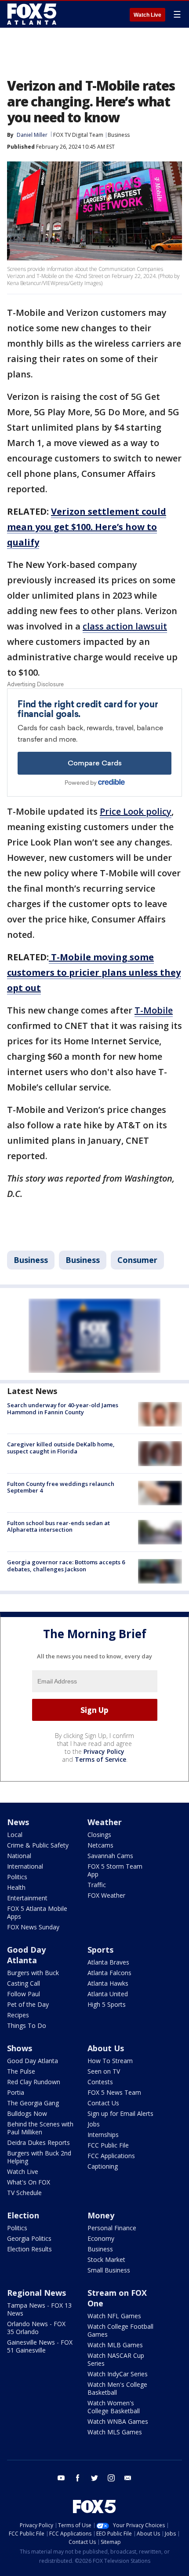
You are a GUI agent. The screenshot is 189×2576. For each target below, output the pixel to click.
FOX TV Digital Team (78, 135)
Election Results (29, 2249)
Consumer (137, 1260)
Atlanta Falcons (109, 1973)
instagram (111, 2478)
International (25, 1866)
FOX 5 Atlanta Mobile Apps (37, 1912)
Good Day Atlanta (26, 1955)
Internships (103, 2135)
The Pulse (21, 2071)
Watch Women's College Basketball (114, 2407)
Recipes (18, 2015)
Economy (101, 2238)
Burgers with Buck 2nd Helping (39, 2157)
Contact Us (103, 2103)
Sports (100, 1950)
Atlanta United (108, 1994)
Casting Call (24, 1983)
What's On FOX (29, 2182)
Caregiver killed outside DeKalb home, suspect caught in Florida (61, 1448)
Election (23, 2215)
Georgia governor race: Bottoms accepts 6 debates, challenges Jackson (66, 1566)
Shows (20, 2048)
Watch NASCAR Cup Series (116, 2359)
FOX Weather (106, 1895)
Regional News (36, 2293)
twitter (94, 2478)
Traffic (97, 1885)
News (18, 1822)
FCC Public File (108, 2145)
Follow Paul (24, 1994)
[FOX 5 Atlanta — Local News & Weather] (33, 14)
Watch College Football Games (120, 2330)
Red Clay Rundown (34, 2082)
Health (16, 1887)
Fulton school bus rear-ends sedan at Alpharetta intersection (58, 1526)
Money (101, 2215)
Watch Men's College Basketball (117, 2388)
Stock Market (106, 2259)
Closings (99, 1835)
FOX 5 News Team (114, 2092)
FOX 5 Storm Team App (115, 1870)
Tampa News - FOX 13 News (39, 2309)
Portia (16, 2092)
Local (15, 1835)
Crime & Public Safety (38, 1845)
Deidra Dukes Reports (38, 2142)
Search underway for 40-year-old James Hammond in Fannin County (63, 1409)
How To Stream (110, 2061)
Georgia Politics (29, 2238)
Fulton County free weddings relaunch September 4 (61, 1487)
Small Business (109, 2270)
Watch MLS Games (115, 2432)
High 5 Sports (107, 2004)
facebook (78, 2478)
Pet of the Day (28, 2004)
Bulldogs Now (27, 2113)
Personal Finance (112, 2228)
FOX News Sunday (33, 1927)
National (19, 1856)
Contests (100, 2082)
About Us (106, 2048)
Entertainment (27, 1898)
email (128, 2478)
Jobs (94, 2124)
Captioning (103, 2166)
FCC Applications (111, 2156)
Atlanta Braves (108, 1962)
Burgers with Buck (33, 1973)
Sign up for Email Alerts (120, 2113)
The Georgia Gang (33, 2103)
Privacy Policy (104, 1751)
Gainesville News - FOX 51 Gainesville (40, 2346)
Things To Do (27, 2025)
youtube (61, 2478)
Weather (105, 1822)
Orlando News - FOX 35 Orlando (36, 2328)
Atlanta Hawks (108, 1983)
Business (119, 135)
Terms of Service (100, 1759)
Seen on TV (104, 2071)
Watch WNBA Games (118, 2421)
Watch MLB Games (115, 2345)
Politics (17, 1877)
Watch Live (147, 15)
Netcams (100, 1845)
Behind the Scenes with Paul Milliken (40, 2128)
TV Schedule (24, 2193)
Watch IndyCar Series (118, 2374)
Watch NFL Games (114, 2316)
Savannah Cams (110, 1856)
